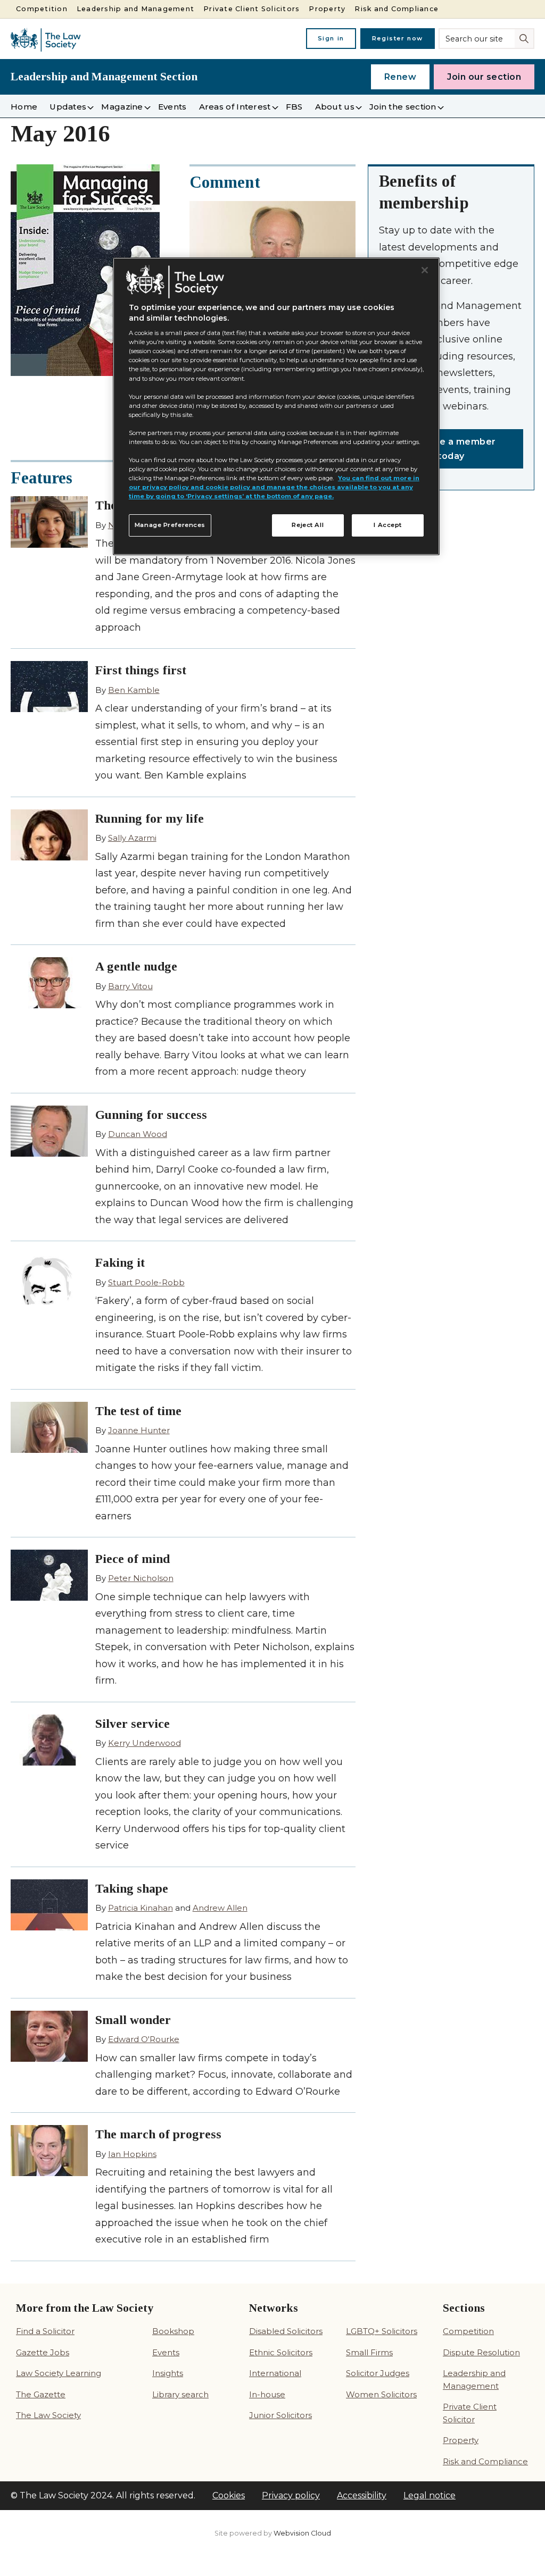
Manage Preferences (170, 525)
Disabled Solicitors (286, 2331)
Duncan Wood (138, 1134)
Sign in (331, 38)
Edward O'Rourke (144, 2039)
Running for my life (150, 818)
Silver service (133, 1724)
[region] (276, 406)
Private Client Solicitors (251, 9)
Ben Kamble (134, 690)
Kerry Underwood (144, 1743)
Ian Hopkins (132, 2154)
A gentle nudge (136, 966)
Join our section (484, 77)
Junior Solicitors (280, 2415)
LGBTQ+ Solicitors (382, 2331)
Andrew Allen (220, 1908)
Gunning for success (151, 1115)
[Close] (425, 270)
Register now (398, 38)
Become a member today (451, 449)
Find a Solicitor (45, 2331)
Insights (168, 2373)
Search (525, 38)
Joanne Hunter (139, 1430)
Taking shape (132, 1888)
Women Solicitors (381, 2394)
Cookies (229, 2495)
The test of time (138, 1411)
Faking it (120, 1262)
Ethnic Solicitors (281, 2352)
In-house (267, 2394)
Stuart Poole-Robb (146, 1282)
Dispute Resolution (481, 2352)
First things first (141, 670)
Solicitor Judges (378, 2373)
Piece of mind (133, 1559)
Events (166, 2352)
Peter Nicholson (141, 1578)
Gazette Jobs (43, 2352)
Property (327, 9)
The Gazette (41, 2394)
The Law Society (48, 2415)
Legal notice (430, 2495)
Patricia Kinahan (141, 1908)
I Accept (388, 525)
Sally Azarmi (132, 838)
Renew (401, 77)
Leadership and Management (135, 9)
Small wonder (133, 2020)
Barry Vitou (130, 986)
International (275, 2373)
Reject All (308, 525)
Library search (180, 2394)
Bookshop (173, 2331)
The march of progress (158, 2134)
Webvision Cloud (302, 2533)
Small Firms (369, 2352)
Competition (42, 9)
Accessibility (362, 2495)
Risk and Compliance (397, 9)
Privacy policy (291, 2495)
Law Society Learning (59, 2373)
